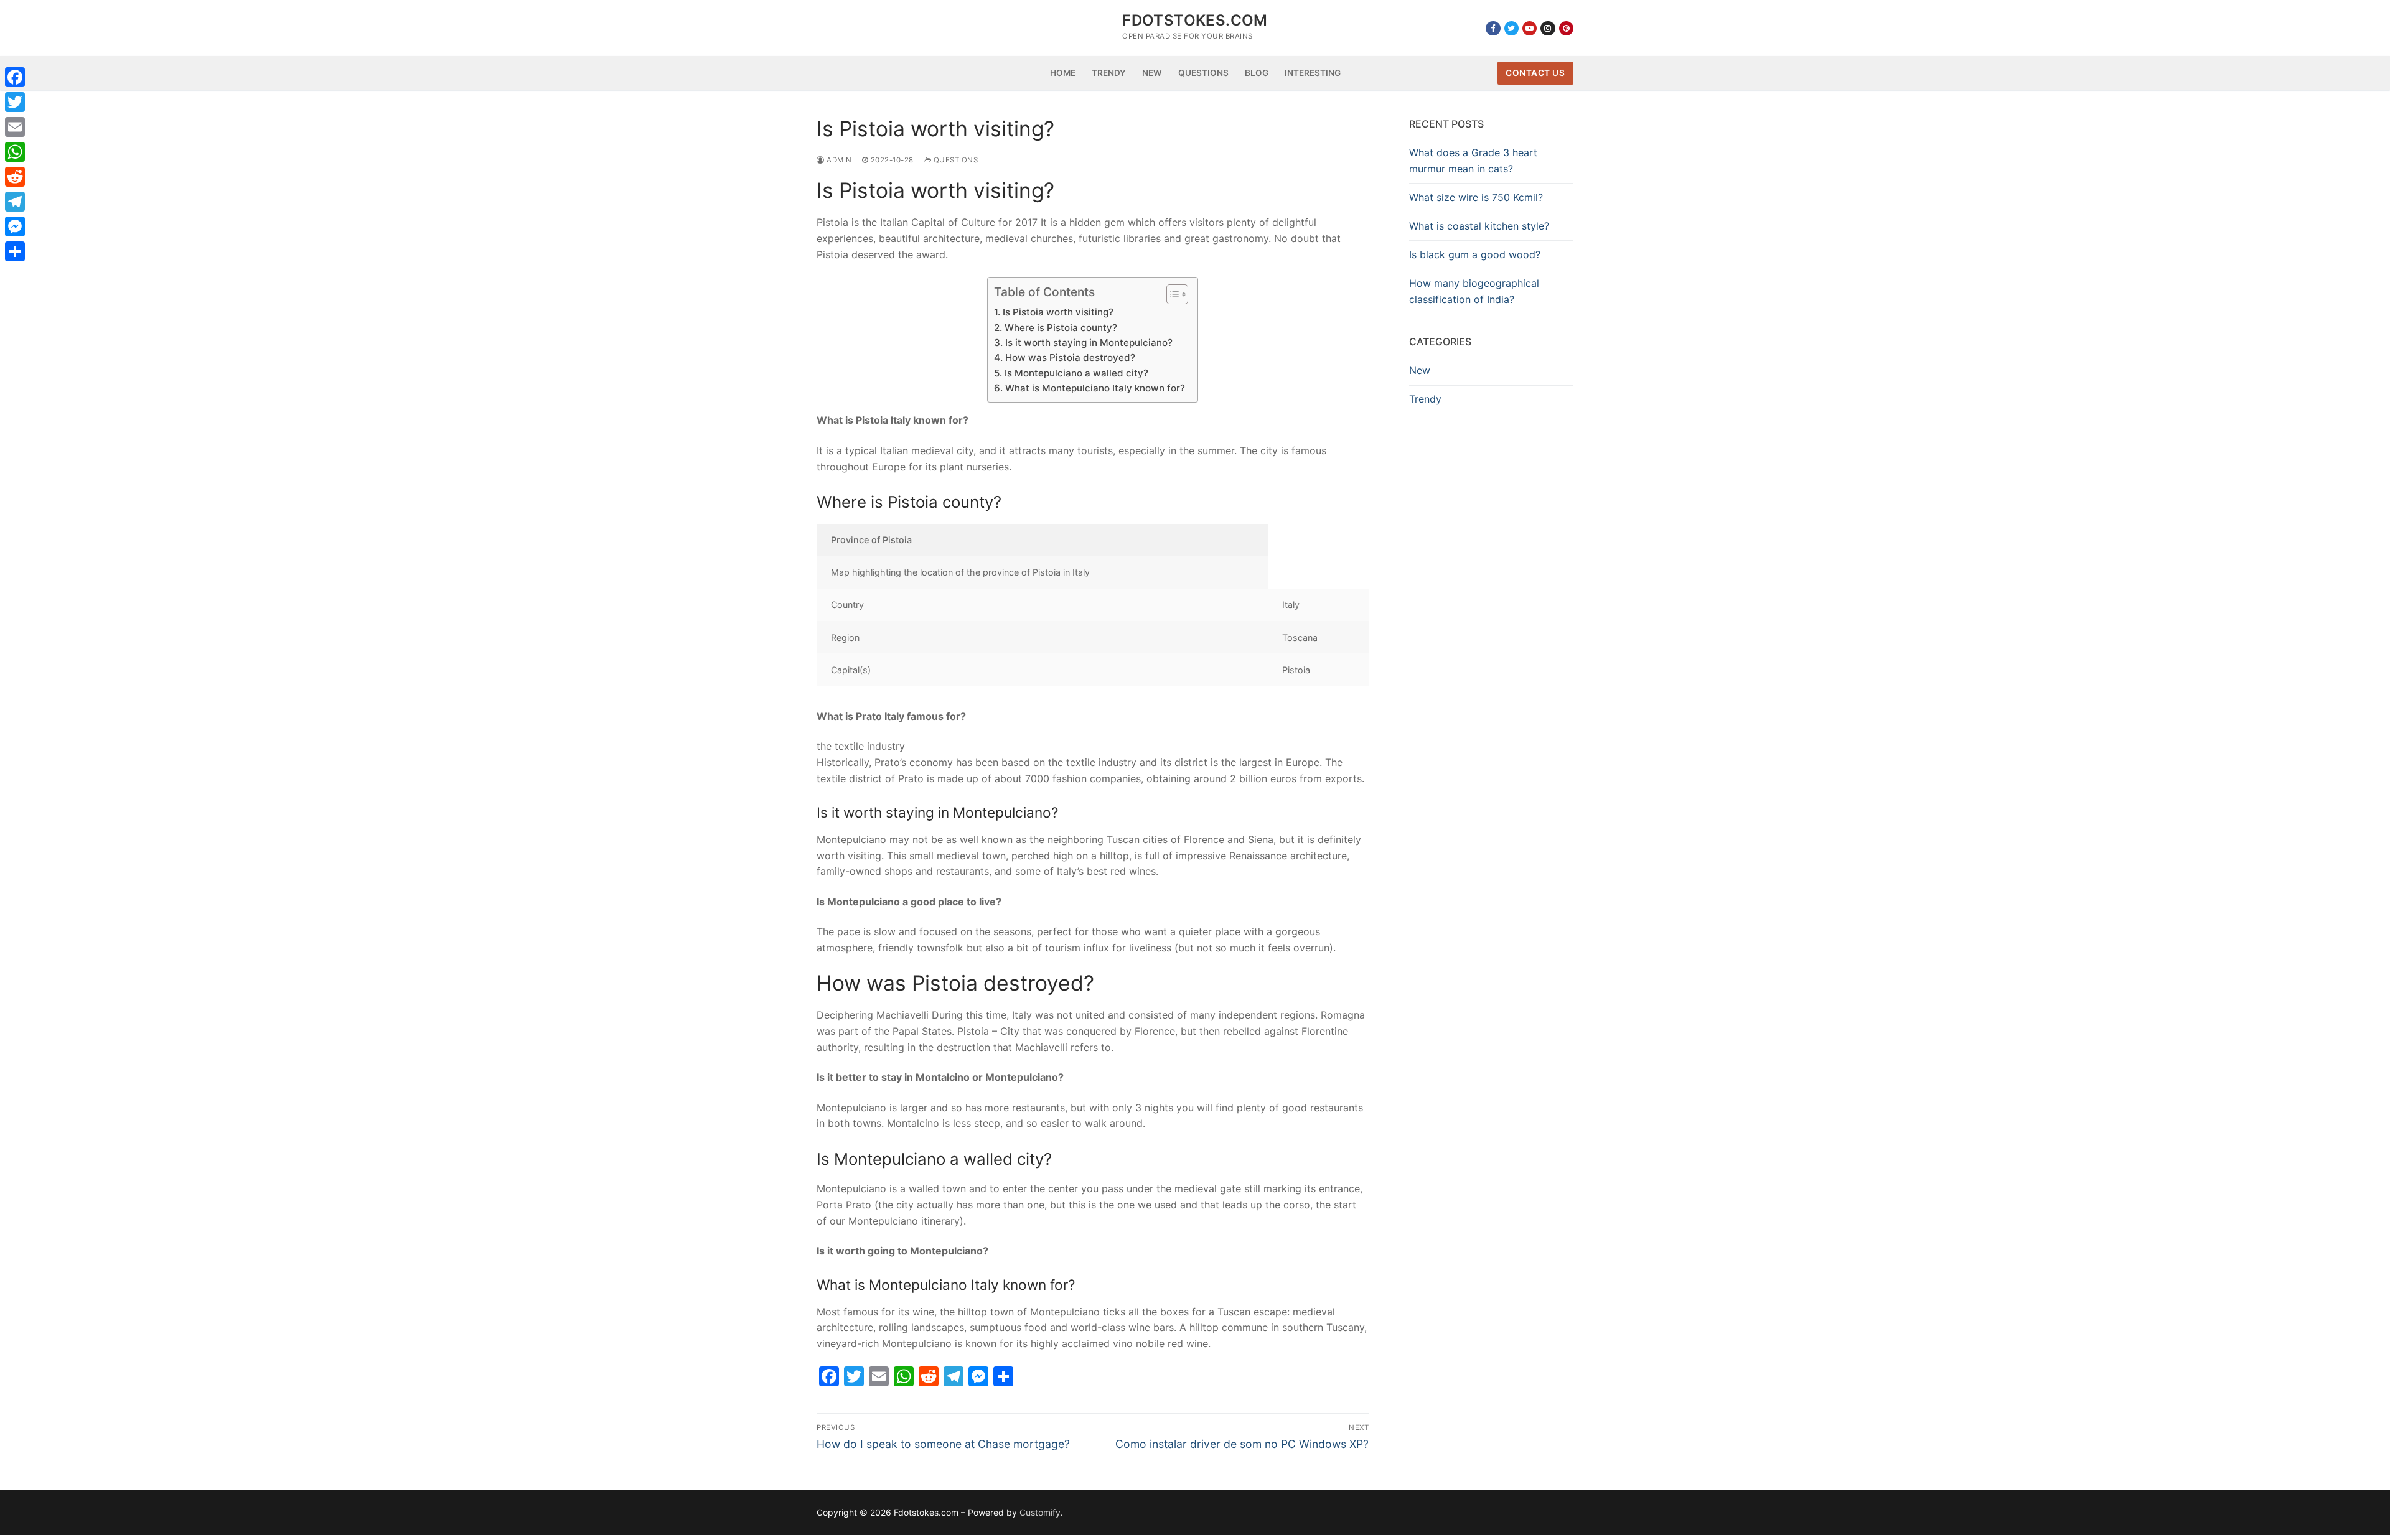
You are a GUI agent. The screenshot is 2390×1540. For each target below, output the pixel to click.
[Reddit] (15, 177)
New (1420, 370)
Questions (954, 160)
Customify (1040, 1512)
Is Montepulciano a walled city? (1076, 373)
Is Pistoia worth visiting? (1058, 312)
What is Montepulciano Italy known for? (1095, 388)
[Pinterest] (1566, 28)
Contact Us (1535, 73)
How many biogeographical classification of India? (1474, 291)
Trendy (1425, 399)
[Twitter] (1511, 28)
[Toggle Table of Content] (1171, 294)
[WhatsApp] (15, 152)
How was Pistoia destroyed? (1070, 357)
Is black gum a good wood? (1475, 254)
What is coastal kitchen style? (1479, 226)
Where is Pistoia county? (1061, 328)
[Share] (15, 251)
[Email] (15, 127)
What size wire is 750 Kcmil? (1476, 197)
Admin (838, 160)
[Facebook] (1493, 28)
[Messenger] (15, 226)
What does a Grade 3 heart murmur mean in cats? (1473, 161)
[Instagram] (1548, 28)
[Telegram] (15, 202)
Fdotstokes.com (1195, 20)
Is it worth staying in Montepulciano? (1089, 343)
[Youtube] (1530, 28)
